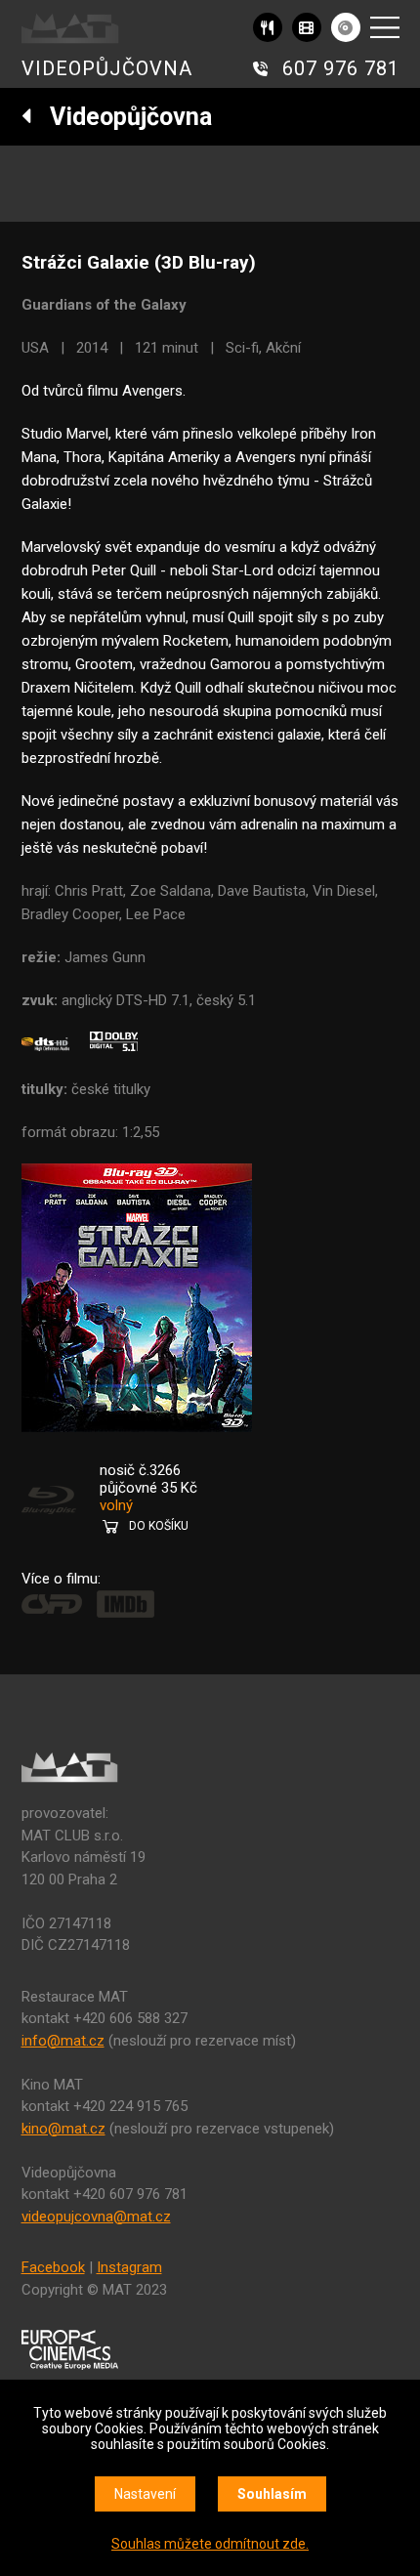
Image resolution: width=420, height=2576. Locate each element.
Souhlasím (272, 2494)
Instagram (129, 2267)
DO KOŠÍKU (159, 1526)
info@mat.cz (63, 2041)
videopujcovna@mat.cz (96, 2217)
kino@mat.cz (63, 2129)
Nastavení (145, 2494)
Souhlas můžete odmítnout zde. (210, 2544)
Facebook (53, 2267)
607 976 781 (341, 68)
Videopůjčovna (122, 117)
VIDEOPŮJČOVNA (107, 68)
